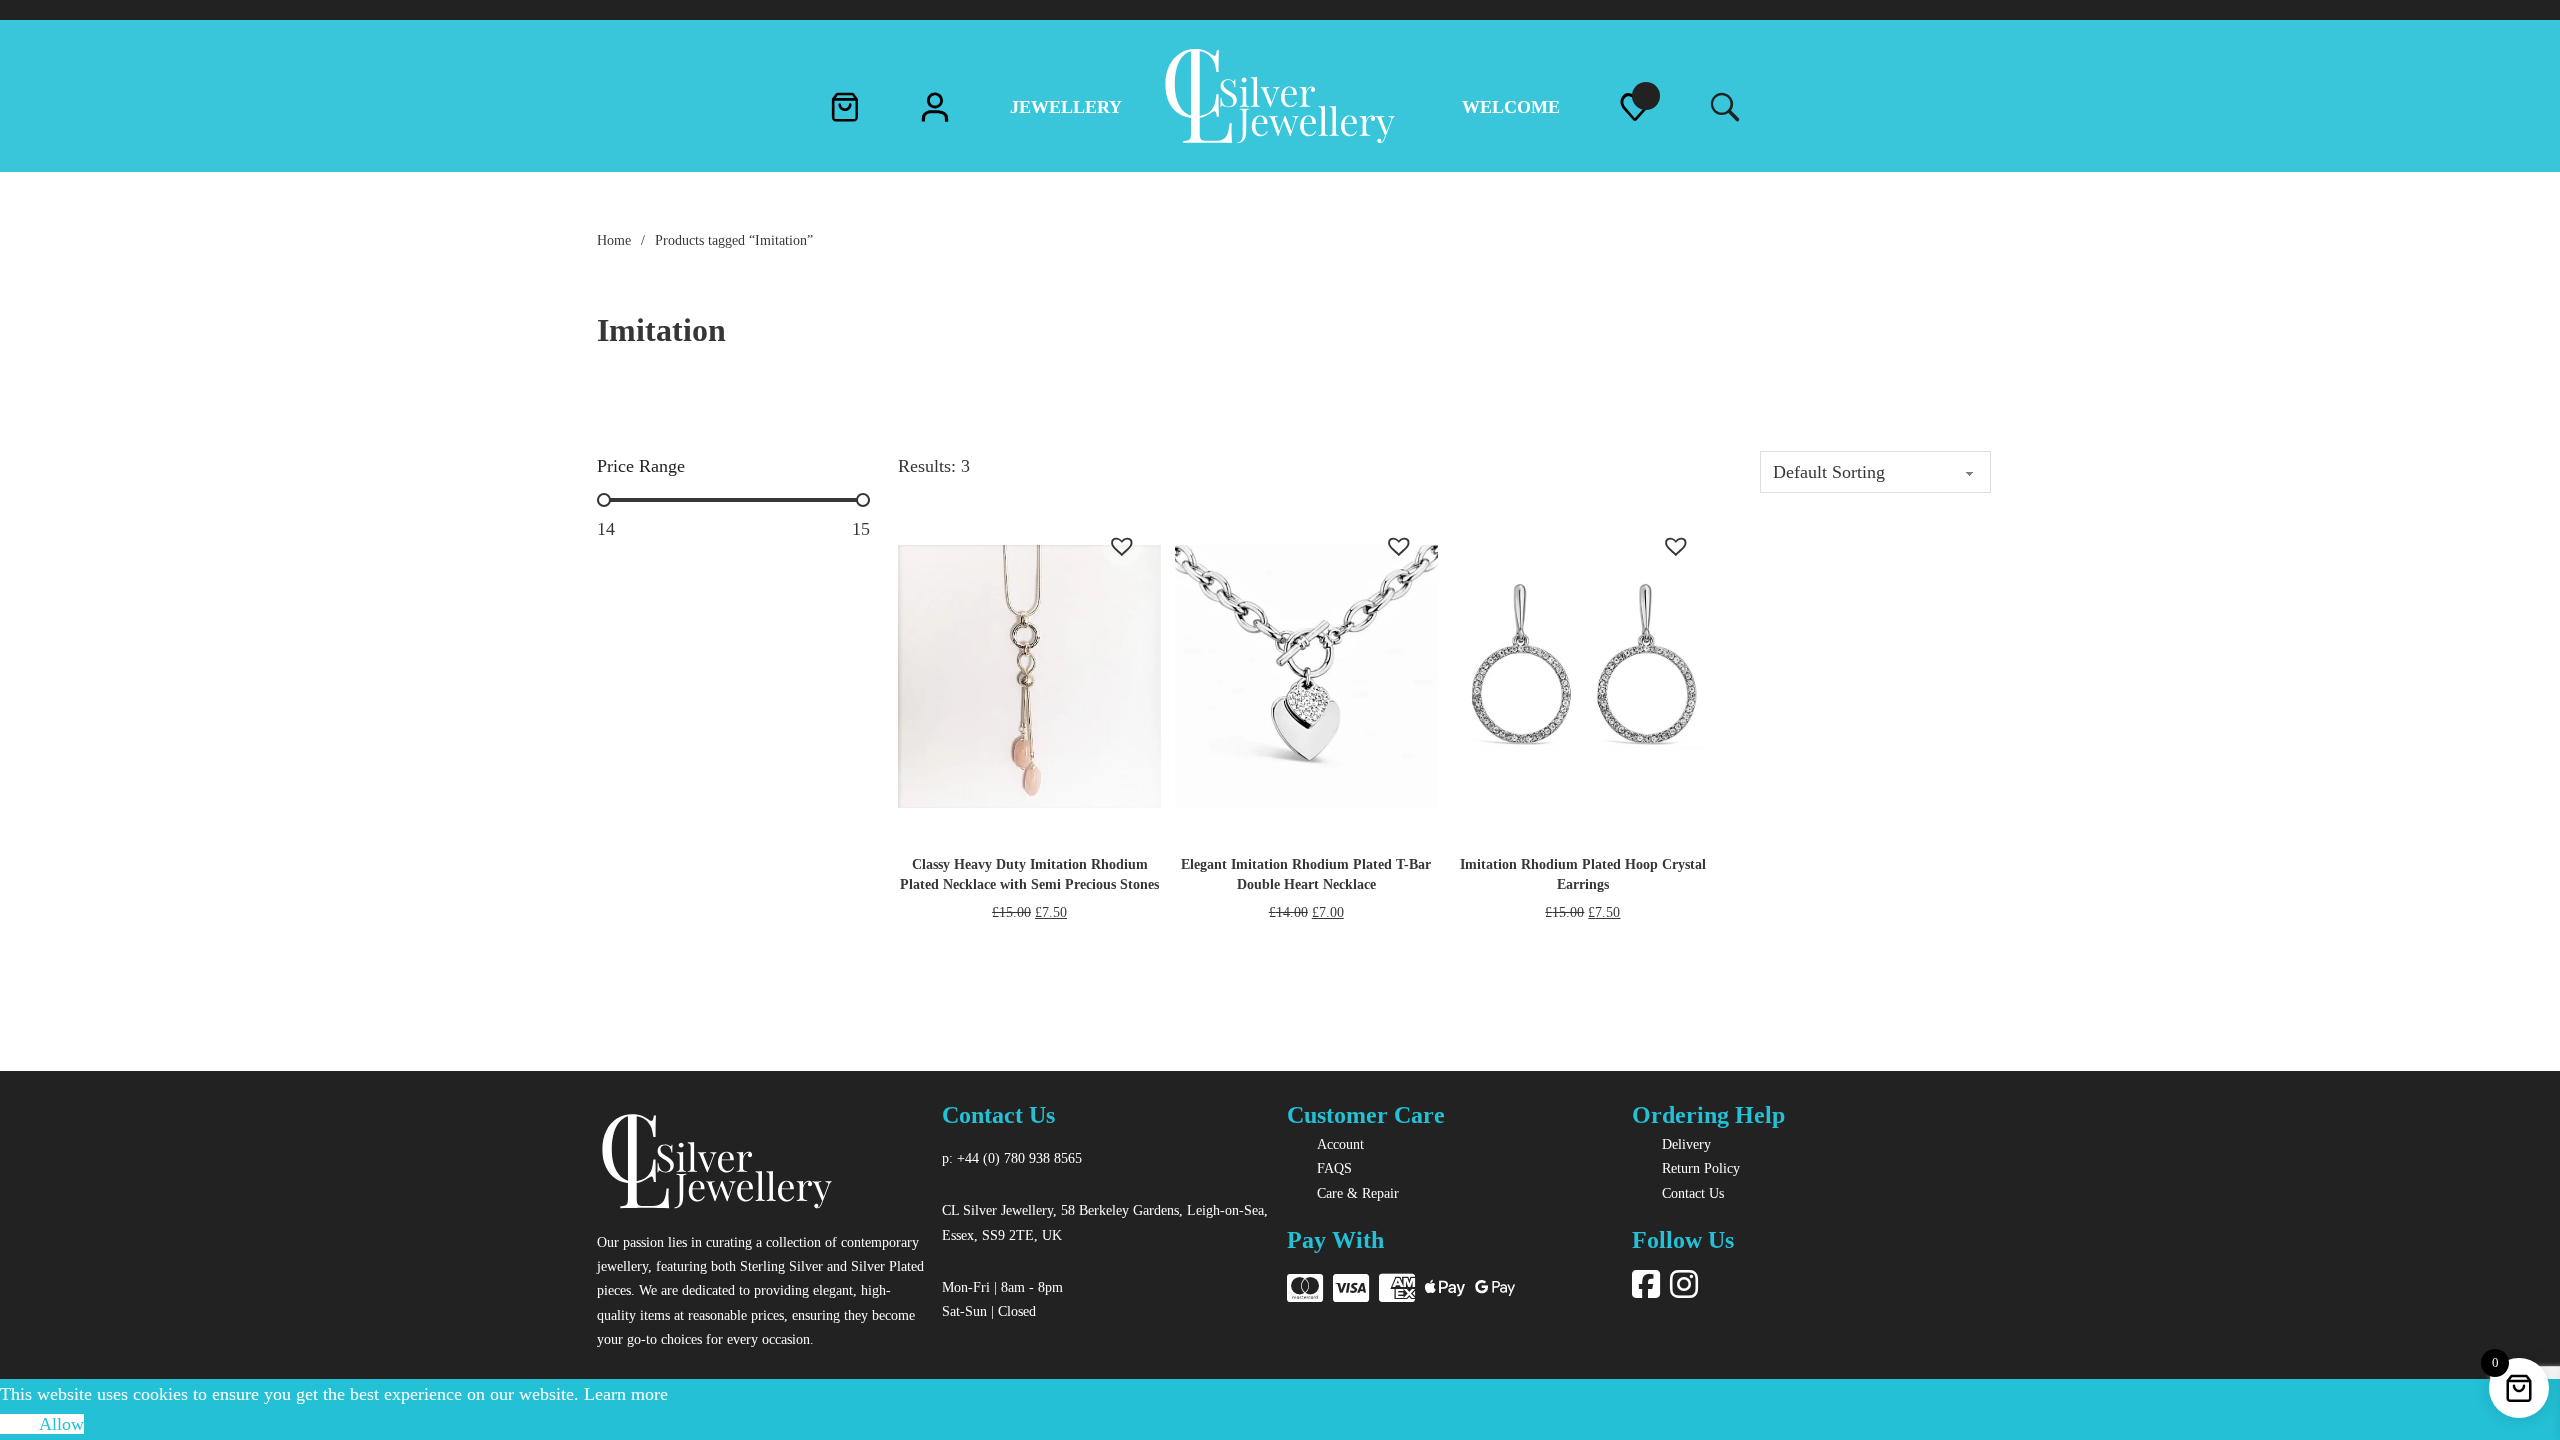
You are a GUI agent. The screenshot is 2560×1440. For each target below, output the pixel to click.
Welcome (1511, 107)
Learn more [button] (626, 1394)
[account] (935, 112)
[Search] (1720, 108)
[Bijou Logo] (717, 1164)
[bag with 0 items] (845, 112)
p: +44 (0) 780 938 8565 (1012, 1158)
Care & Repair (1358, 1193)
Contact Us (1693, 1193)
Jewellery (1066, 107)
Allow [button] (61, 1424)
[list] (1635, 112)
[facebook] (1646, 1285)
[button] (1112, 536)
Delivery (1686, 1144)
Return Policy (1701, 1168)
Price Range (641, 466)
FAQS (1334, 1168)
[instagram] (1684, 1285)
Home (614, 240)
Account (1340, 1144)
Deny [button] (19, 1424)
